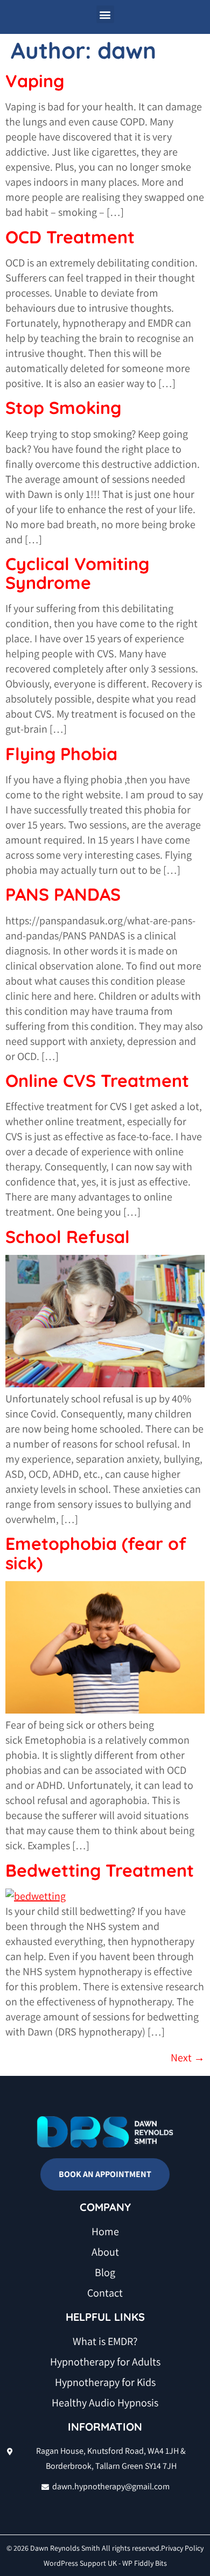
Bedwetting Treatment (100, 1870)
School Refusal (68, 1237)
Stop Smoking (63, 408)
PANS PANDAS (63, 894)
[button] (105, 14)
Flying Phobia (61, 754)
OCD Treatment (70, 237)
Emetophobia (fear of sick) (96, 1553)
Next (188, 2058)
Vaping (35, 81)
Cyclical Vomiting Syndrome (77, 573)
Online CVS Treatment (97, 1080)
